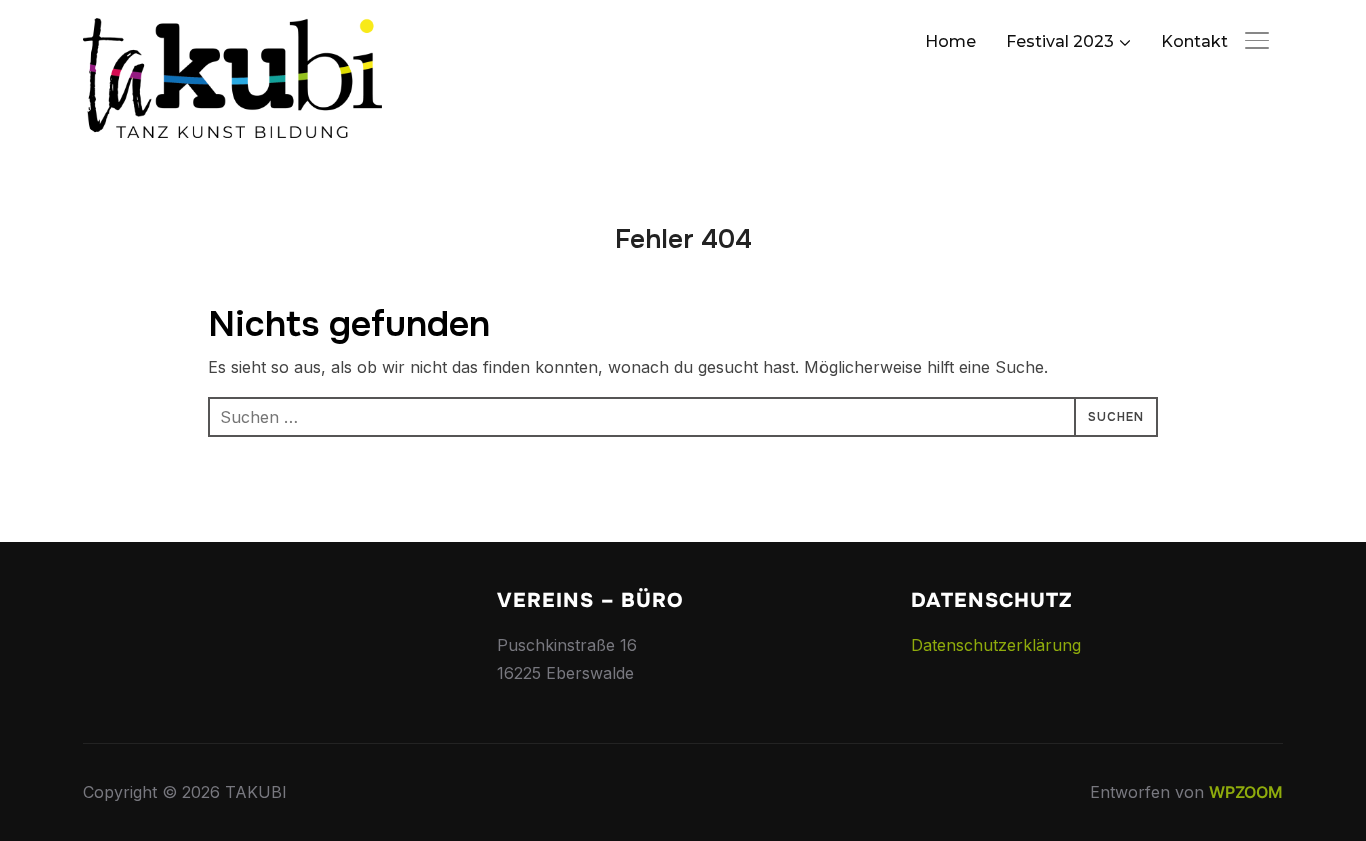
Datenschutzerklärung (996, 645)
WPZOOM (1246, 792)
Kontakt (1194, 41)
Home (950, 41)
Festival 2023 (1060, 41)
